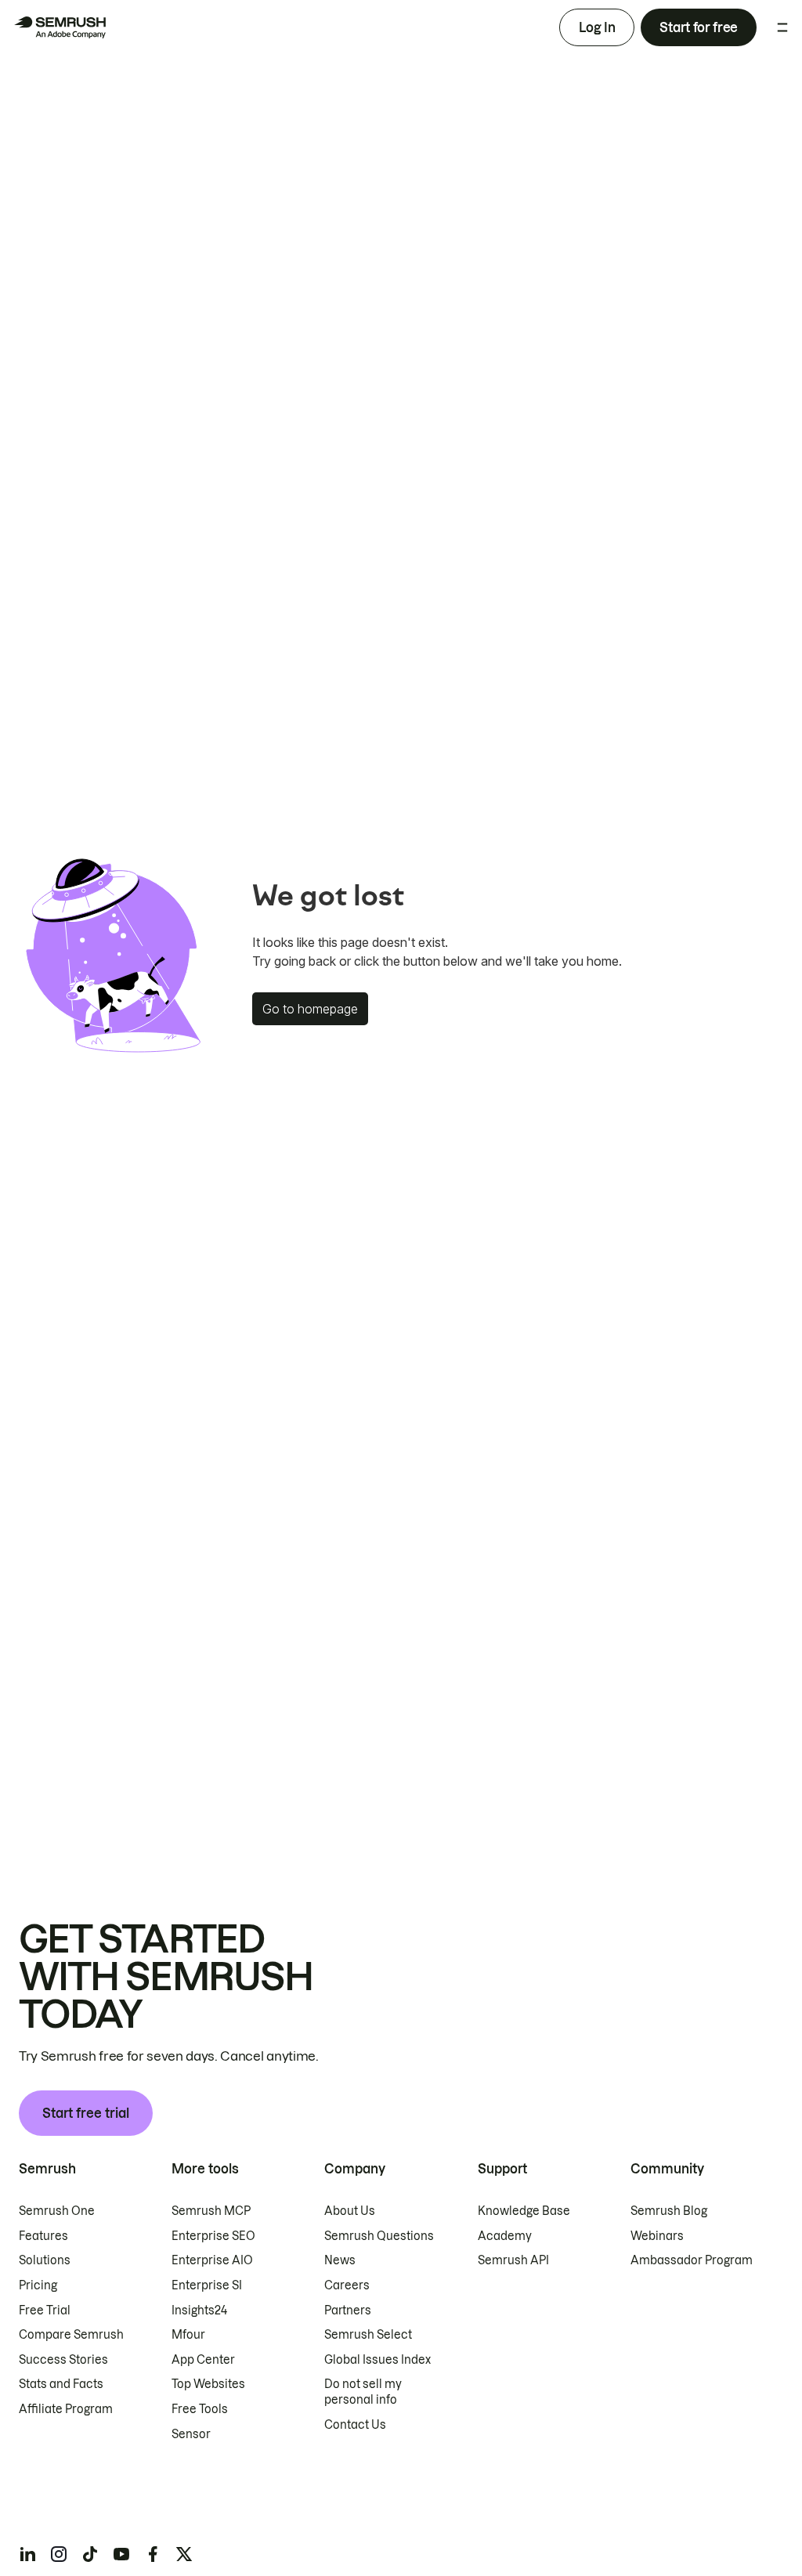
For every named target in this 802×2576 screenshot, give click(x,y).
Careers (347, 2285)
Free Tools (200, 2409)
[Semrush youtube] (121, 2554)
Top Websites (208, 2384)
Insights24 (199, 2310)
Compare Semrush (71, 2335)
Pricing (38, 2285)
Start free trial (86, 2113)
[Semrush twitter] (184, 2554)
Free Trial (45, 2310)
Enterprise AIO (212, 2260)
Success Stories (63, 2360)
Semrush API (513, 2260)
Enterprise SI (207, 2285)
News (340, 2260)
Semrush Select (368, 2335)
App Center (203, 2360)
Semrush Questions (379, 2236)
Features (43, 2236)
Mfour (188, 2335)
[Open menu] (782, 27)
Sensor (191, 2434)
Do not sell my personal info (363, 2392)
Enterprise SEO (213, 2236)
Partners (348, 2310)
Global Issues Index (378, 2360)
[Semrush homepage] (60, 27)
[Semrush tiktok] (90, 2554)
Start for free (699, 27)
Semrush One (57, 2211)
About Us (350, 2211)
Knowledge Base (524, 2211)
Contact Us (355, 2425)
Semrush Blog (669, 2211)
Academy (505, 2236)
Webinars (657, 2236)
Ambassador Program (692, 2260)
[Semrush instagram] (59, 2554)
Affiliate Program (66, 2409)
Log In (597, 27)
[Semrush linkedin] (27, 2554)
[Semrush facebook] (153, 2554)
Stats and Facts (61, 2384)
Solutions (45, 2260)
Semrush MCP (211, 2211)
